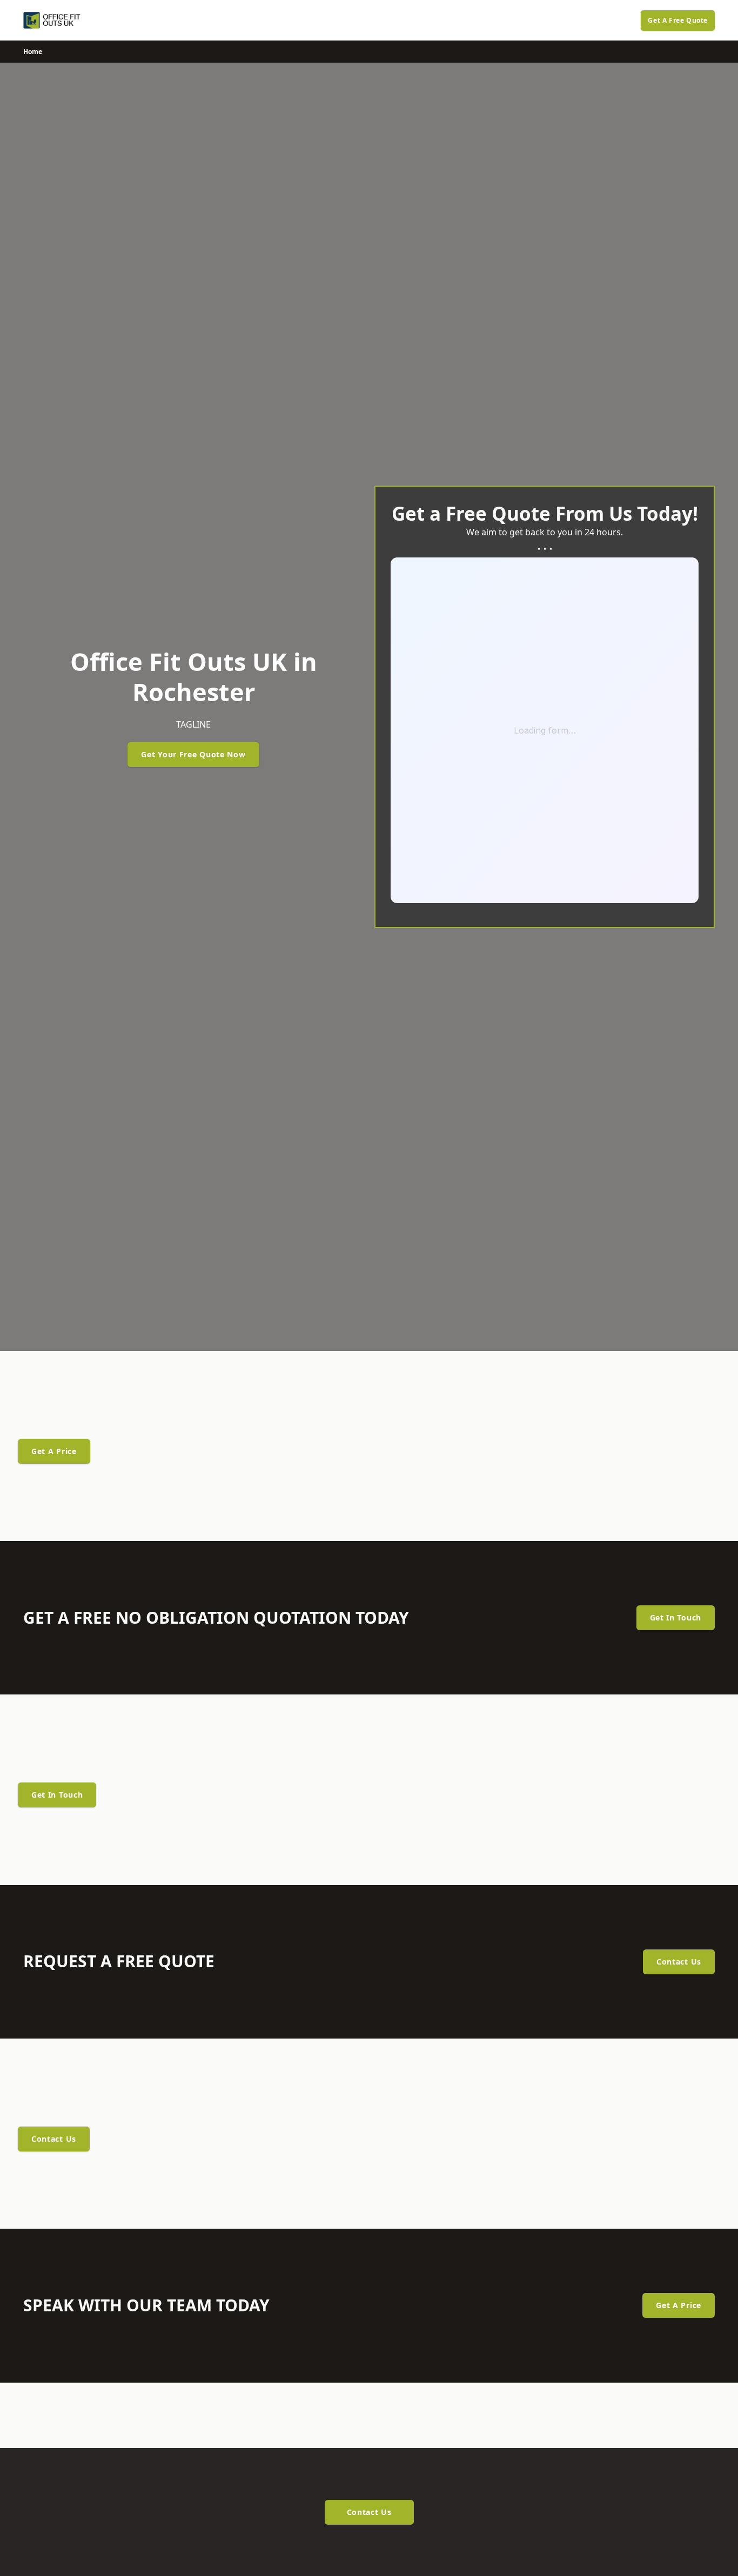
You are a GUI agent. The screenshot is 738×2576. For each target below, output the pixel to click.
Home (33, 52)
